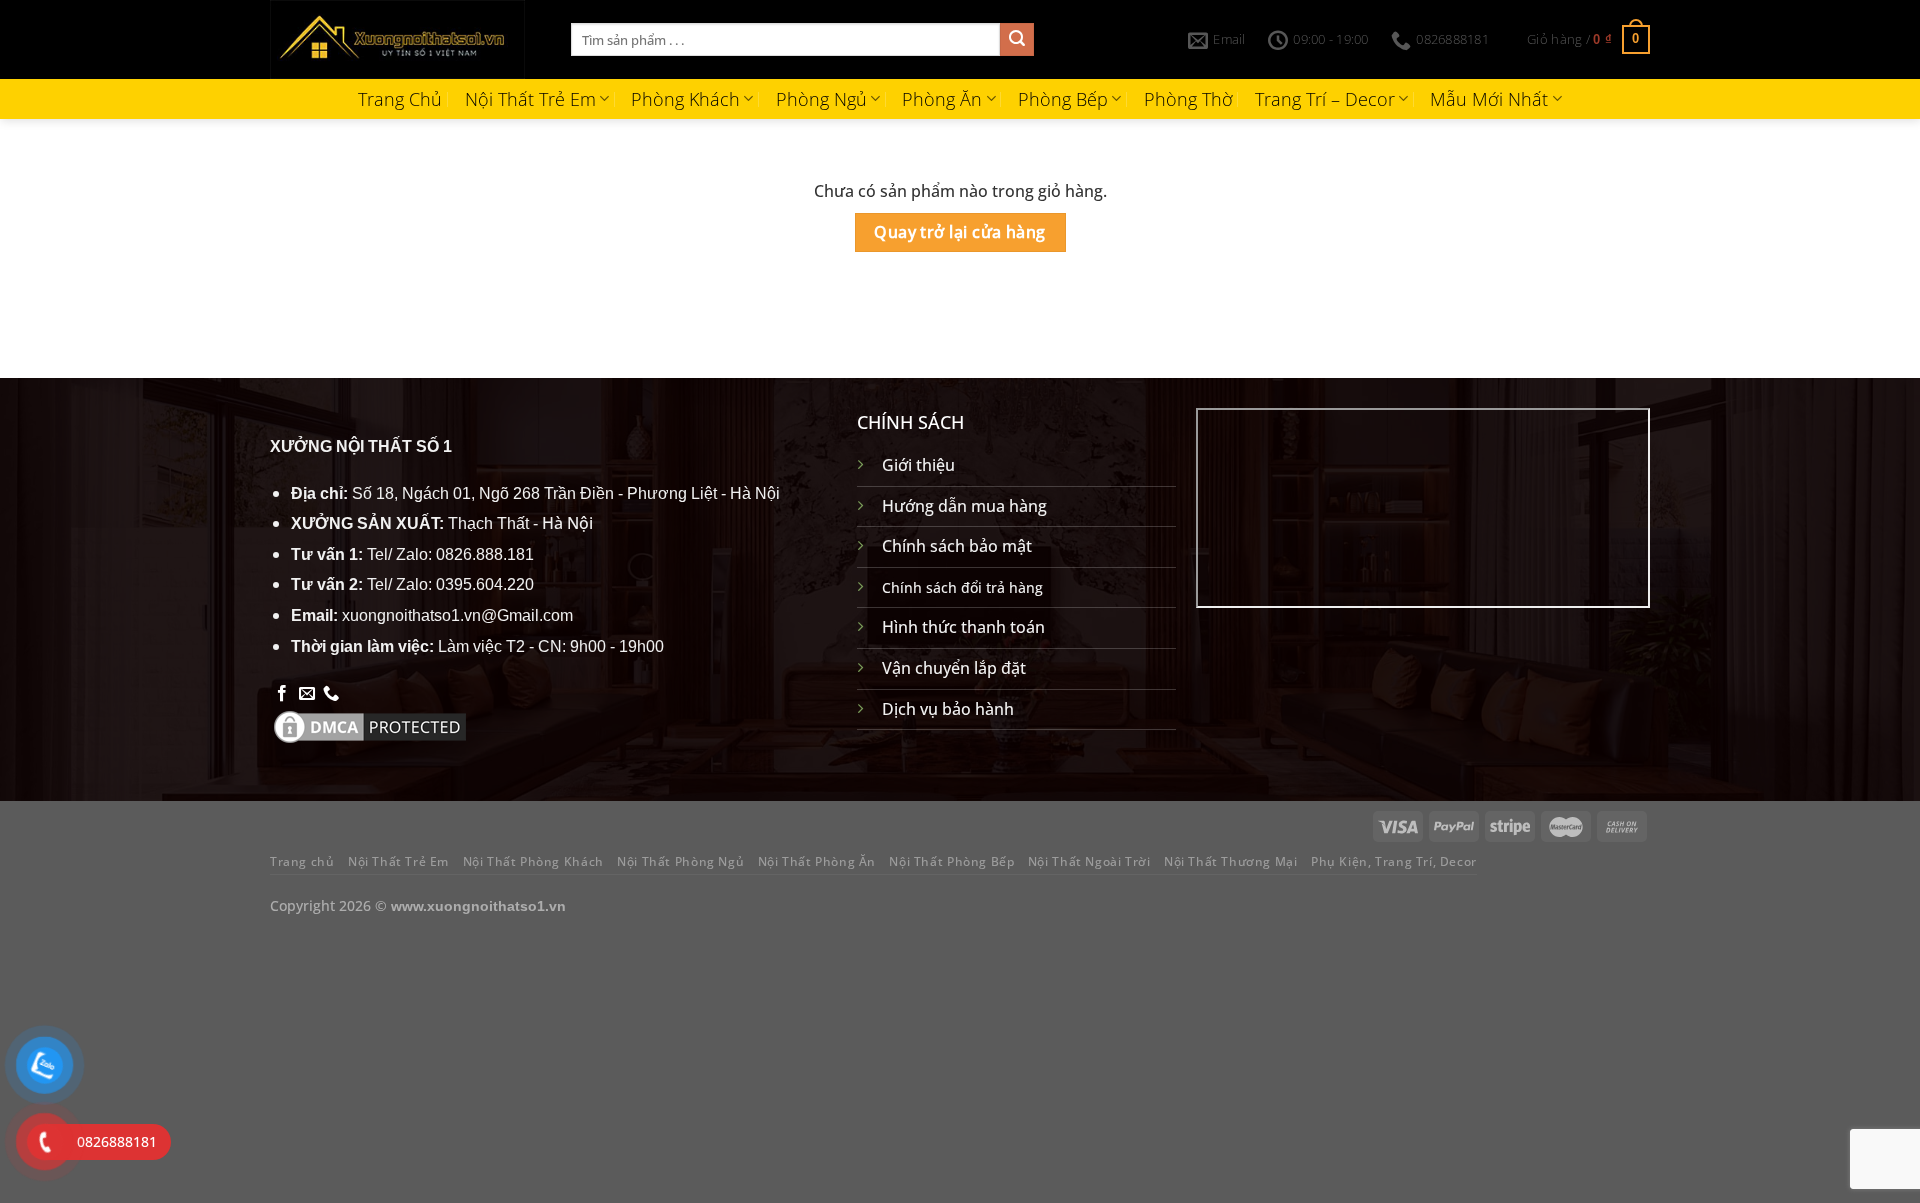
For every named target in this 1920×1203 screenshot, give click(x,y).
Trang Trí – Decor (1325, 99)
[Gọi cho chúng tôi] (331, 694)
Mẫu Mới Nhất (1489, 99)
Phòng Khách (685, 99)
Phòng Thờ (1188, 99)
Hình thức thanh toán (963, 627)
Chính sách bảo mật (957, 546)
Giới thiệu (918, 465)
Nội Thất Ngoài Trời (1089, 861)
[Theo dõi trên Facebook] (282, 694)
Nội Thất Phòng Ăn (817, 861)
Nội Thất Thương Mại (1231, 861)
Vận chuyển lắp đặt (954, 668)
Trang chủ (302, 861)
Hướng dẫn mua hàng (964, 506)
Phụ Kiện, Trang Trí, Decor (1394, 861)
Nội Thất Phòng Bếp (951, 861)
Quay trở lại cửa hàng (960, 232)
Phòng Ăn (942, 99)
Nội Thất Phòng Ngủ (680, 861)
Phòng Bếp (1063, 99)
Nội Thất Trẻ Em (530, 99)
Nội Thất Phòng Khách (533, 861)
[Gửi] (1017, 40)
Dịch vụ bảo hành (948, 709)
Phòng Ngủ (821, 99)
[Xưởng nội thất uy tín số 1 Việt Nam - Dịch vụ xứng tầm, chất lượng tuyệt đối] (405, 39)
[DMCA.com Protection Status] (370, 725)
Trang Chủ (400, 99)
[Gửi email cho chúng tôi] (307, 694)
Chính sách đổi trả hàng (962, 587)
